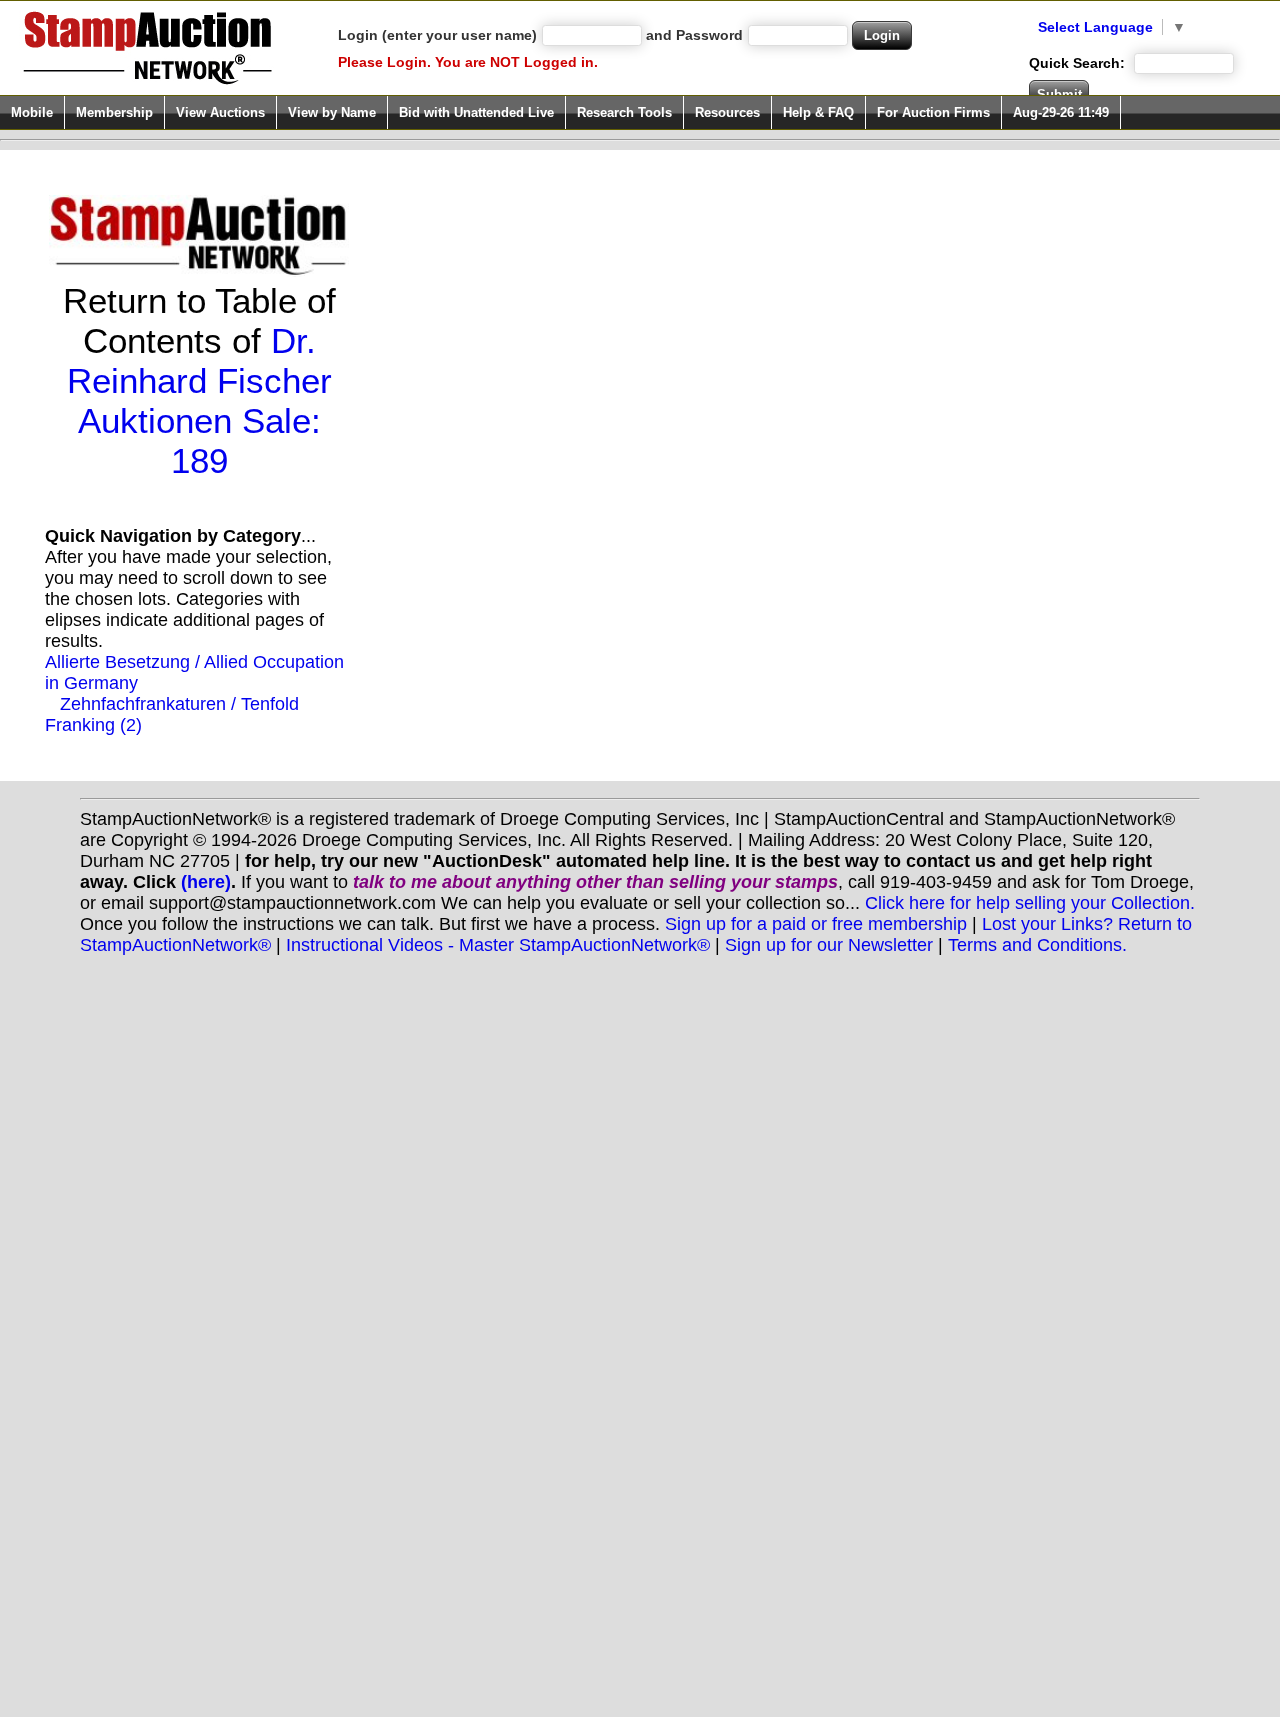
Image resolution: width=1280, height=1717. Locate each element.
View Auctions (220, 112)
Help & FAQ (818, 112)
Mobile (32, 112)
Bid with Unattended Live (476, 112)
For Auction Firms (933, 112)
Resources (727, 112)
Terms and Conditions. (1037, 945)
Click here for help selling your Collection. (1030, 903)
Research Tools (624, 112)
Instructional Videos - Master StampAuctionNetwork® (498, 945)
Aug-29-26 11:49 (1061, 112)
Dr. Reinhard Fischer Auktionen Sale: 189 (199, 400)
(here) (206, 882)
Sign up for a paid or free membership (816, 924)
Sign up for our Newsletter (829, 945)
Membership (114, 112)
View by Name (332, 112)
